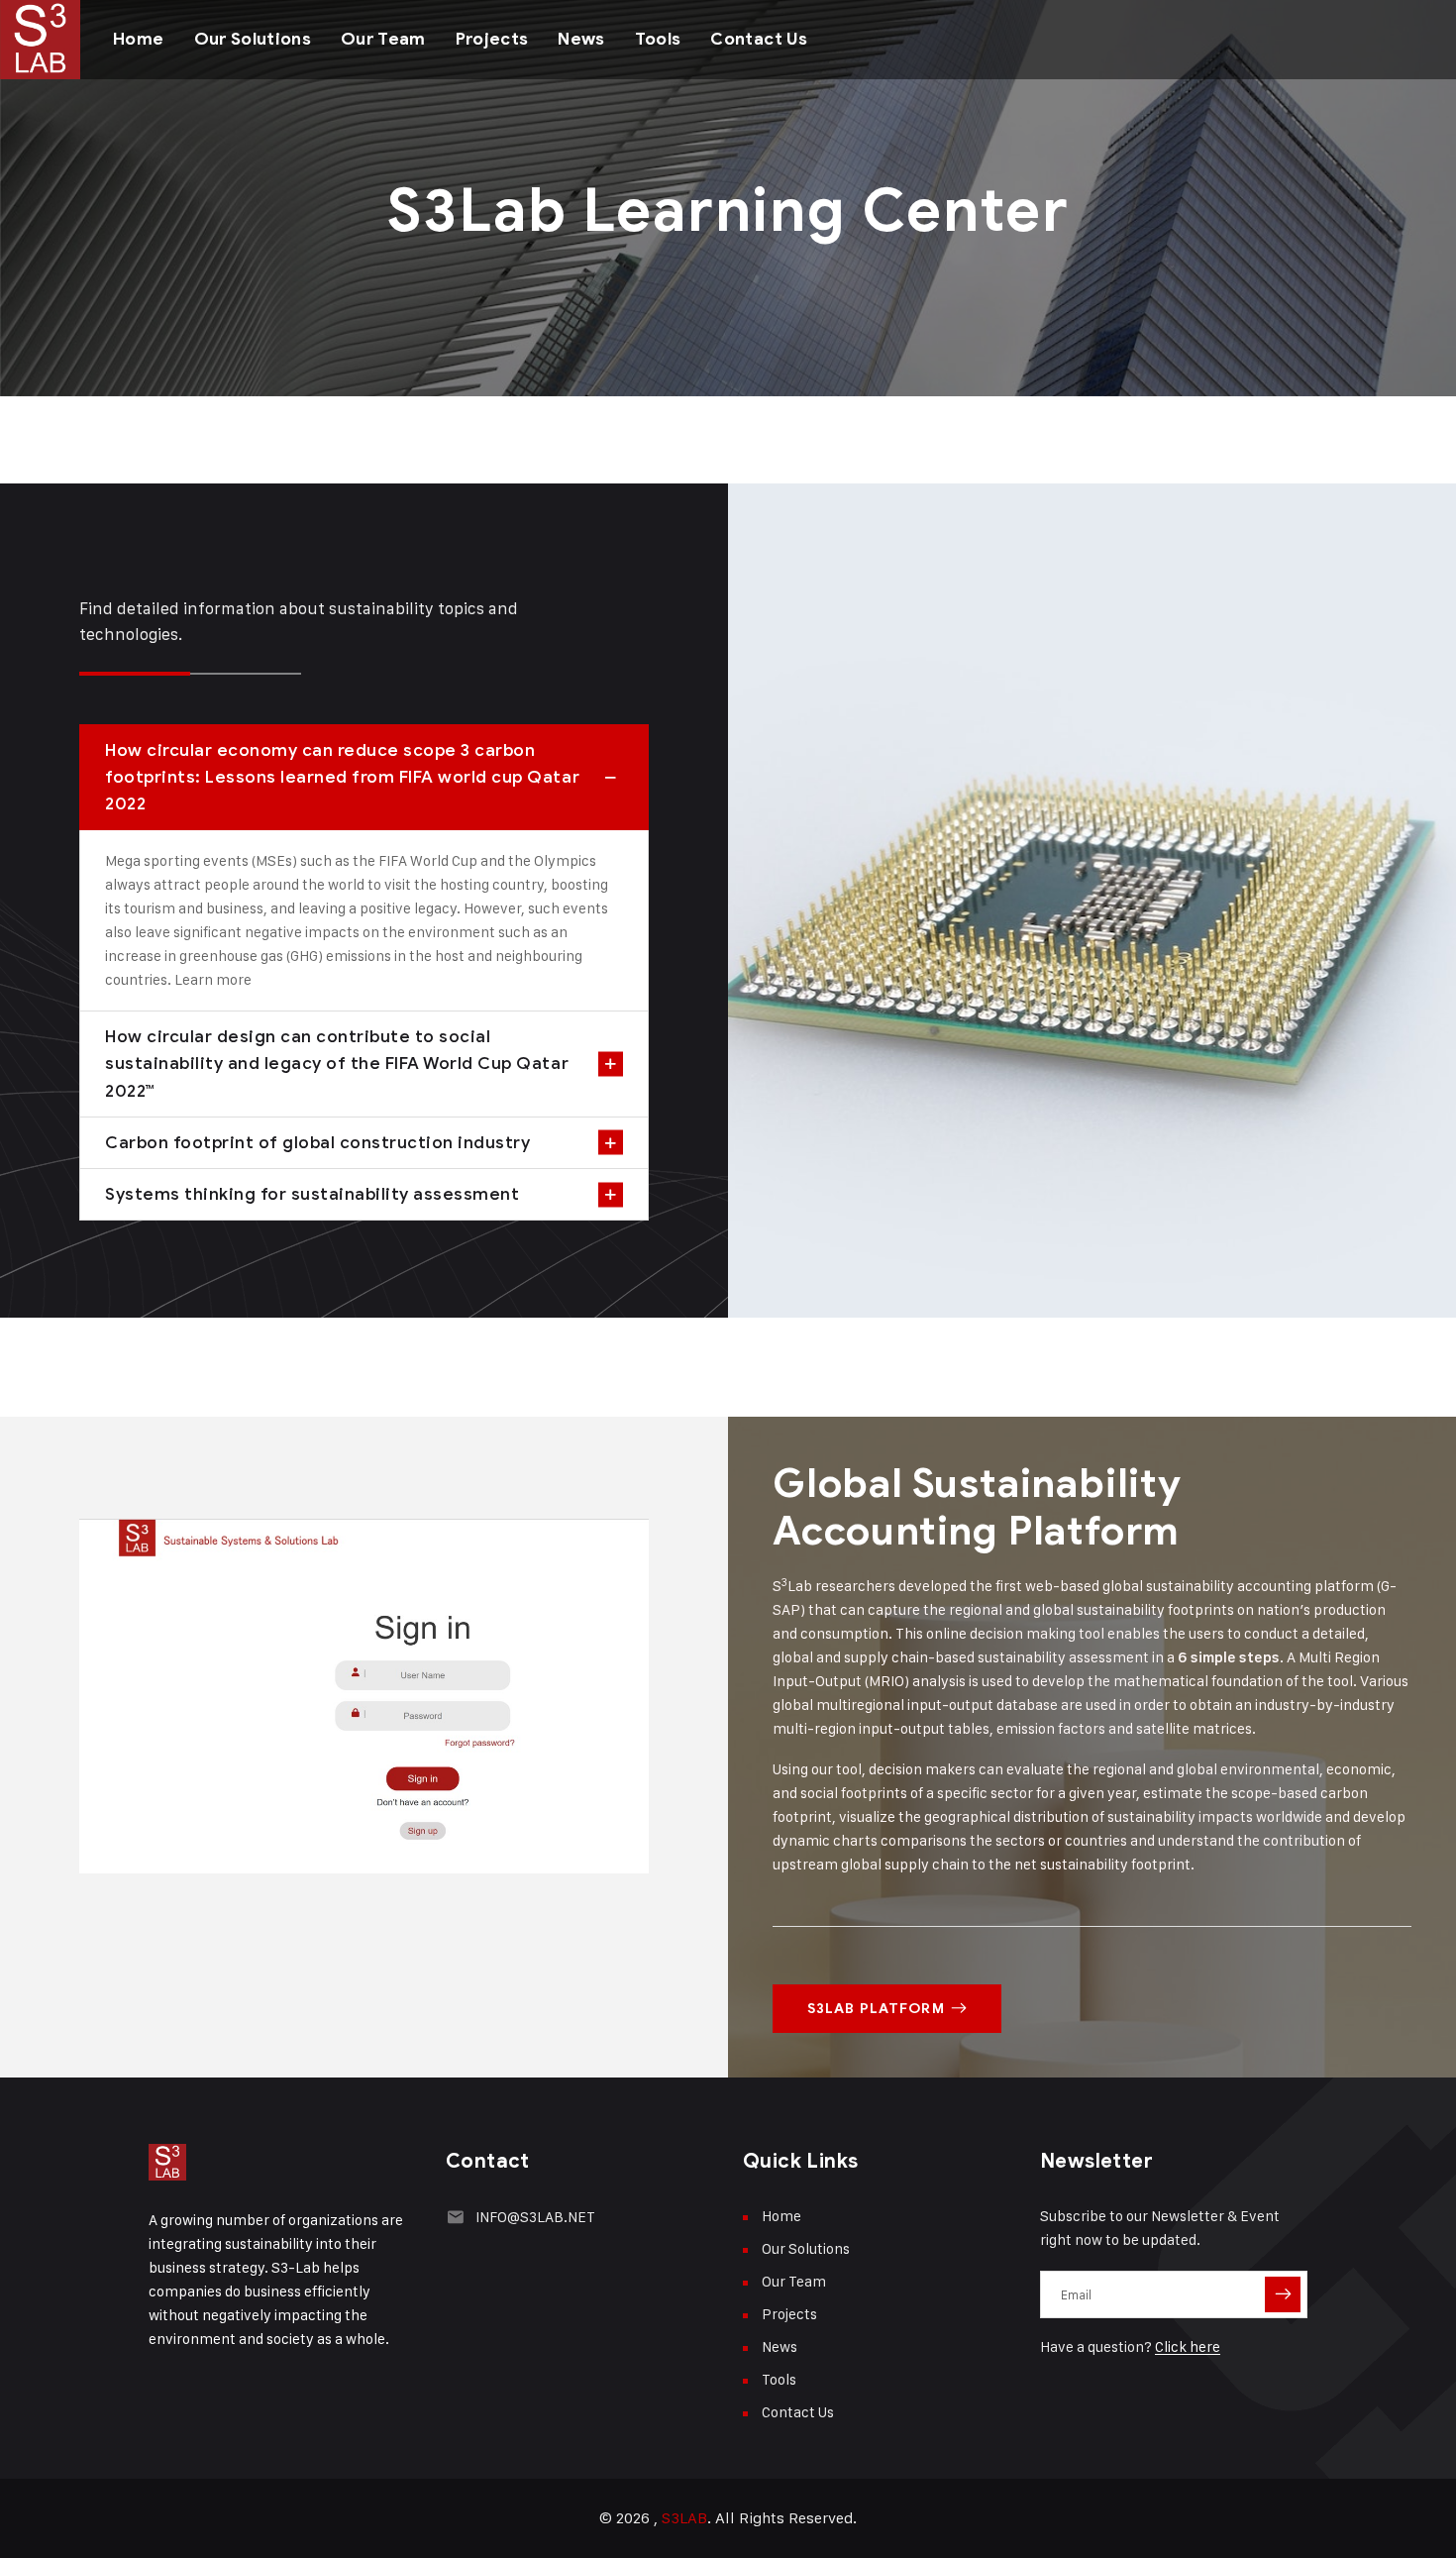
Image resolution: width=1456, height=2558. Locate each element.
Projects (492, 39)
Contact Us (758, 39)
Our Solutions (253, 39)
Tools (658, 39)
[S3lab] (40, 40)
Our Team (383, 39)
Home (138, 39)
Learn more (213, 979)
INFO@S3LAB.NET (535, 2217)
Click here (1188, 2346)
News (581, 39)
